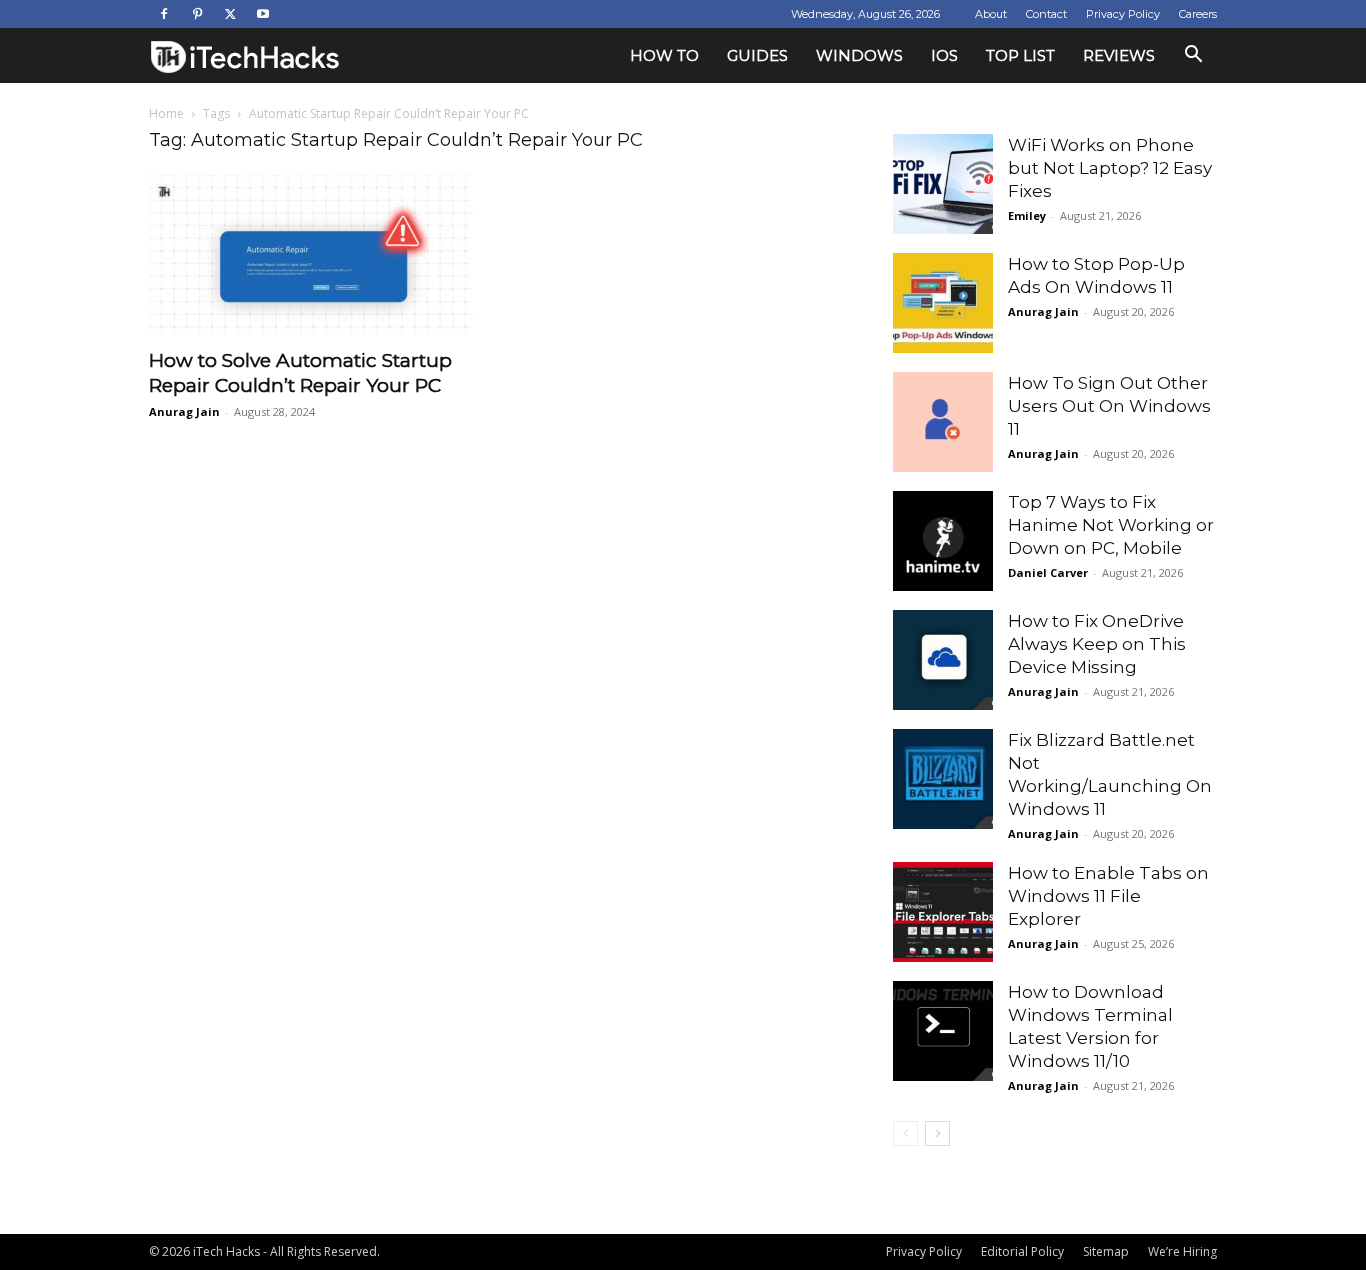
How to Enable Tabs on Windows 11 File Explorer (1108, 896)
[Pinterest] (197, 14)
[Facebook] (164, 14)
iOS (944, 55)
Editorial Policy (1022, 1251)
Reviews (1119, 55)
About (991, 14)
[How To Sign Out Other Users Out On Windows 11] (943, 422)
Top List (1020, 55)
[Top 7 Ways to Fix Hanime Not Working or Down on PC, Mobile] (943, 541)
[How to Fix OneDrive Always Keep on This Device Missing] (943, 660)
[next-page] (937, 1133)
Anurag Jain (184, 411)
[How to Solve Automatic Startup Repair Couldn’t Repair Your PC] (311, 255)
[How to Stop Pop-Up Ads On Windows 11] (943, 303)
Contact (1046, 14)
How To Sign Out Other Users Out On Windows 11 (1109, 406)
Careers (1198, 14)
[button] (1193, 56)
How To (664, 55)
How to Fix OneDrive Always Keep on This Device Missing (1097, 644)
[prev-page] (905, 1133)
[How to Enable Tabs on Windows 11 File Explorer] (943, 912)
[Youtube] (263, 14)
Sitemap (1106, 1251)
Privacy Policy (1123, 14)
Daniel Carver (1048, 572)
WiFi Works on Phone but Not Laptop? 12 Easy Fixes (1110, 168)
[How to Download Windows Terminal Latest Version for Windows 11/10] (943, 1031)
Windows (859, 55)
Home (166, 113)
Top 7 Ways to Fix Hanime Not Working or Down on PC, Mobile (1111, 525)
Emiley (1027, 215)
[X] (230, 14)
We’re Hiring (1182, 1251)
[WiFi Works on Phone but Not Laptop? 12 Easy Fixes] (943, 184)
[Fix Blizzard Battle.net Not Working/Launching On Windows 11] (943, 779)
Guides (757, 55)
